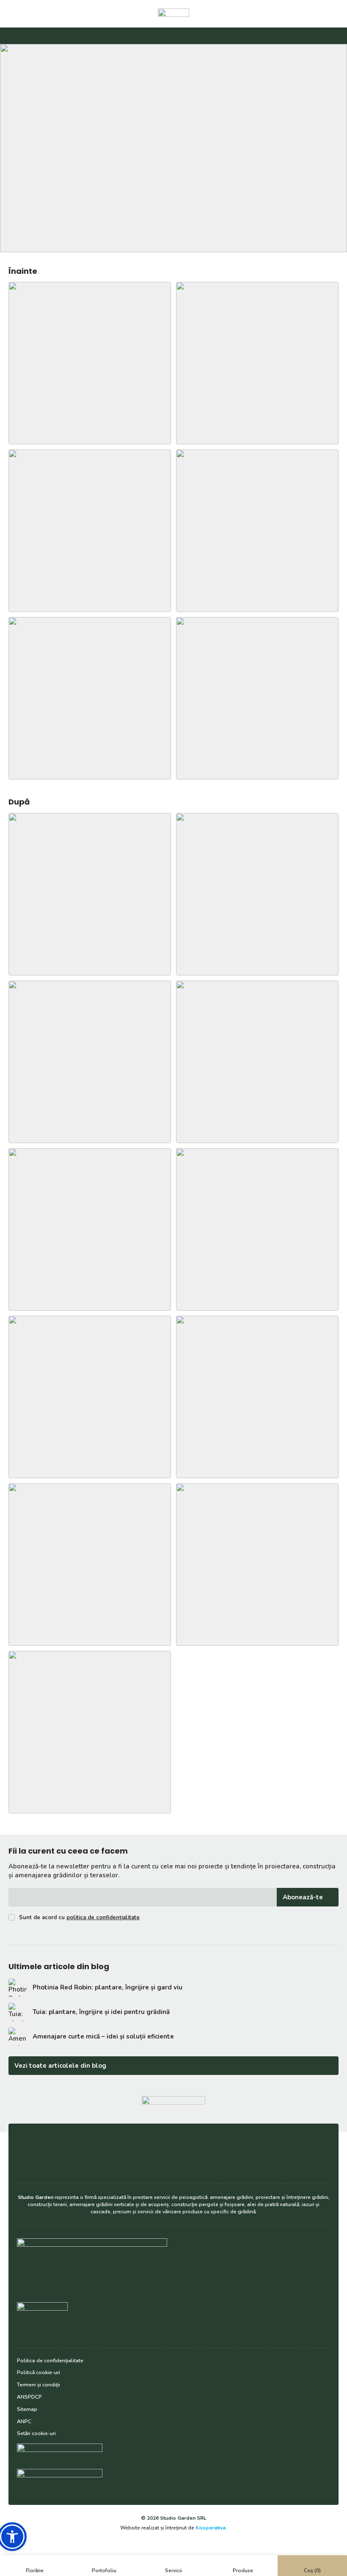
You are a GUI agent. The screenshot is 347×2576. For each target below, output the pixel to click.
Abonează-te (303, 1897)
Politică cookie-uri (39, 2372)
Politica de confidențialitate (50, 2361)
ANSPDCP (29, 2397)
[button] (12, 2537)
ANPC (24, 2422)
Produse (243, 2570)
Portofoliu (104, 2570)
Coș (312, 2570)
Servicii (173, 2570)
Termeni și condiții (39, 2385)
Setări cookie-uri (36, 2433)
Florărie (35, 2570)
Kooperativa (211, 2528)
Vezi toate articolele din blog (60, 2066)
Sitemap (27, 2409)
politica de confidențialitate (103, 1918)
